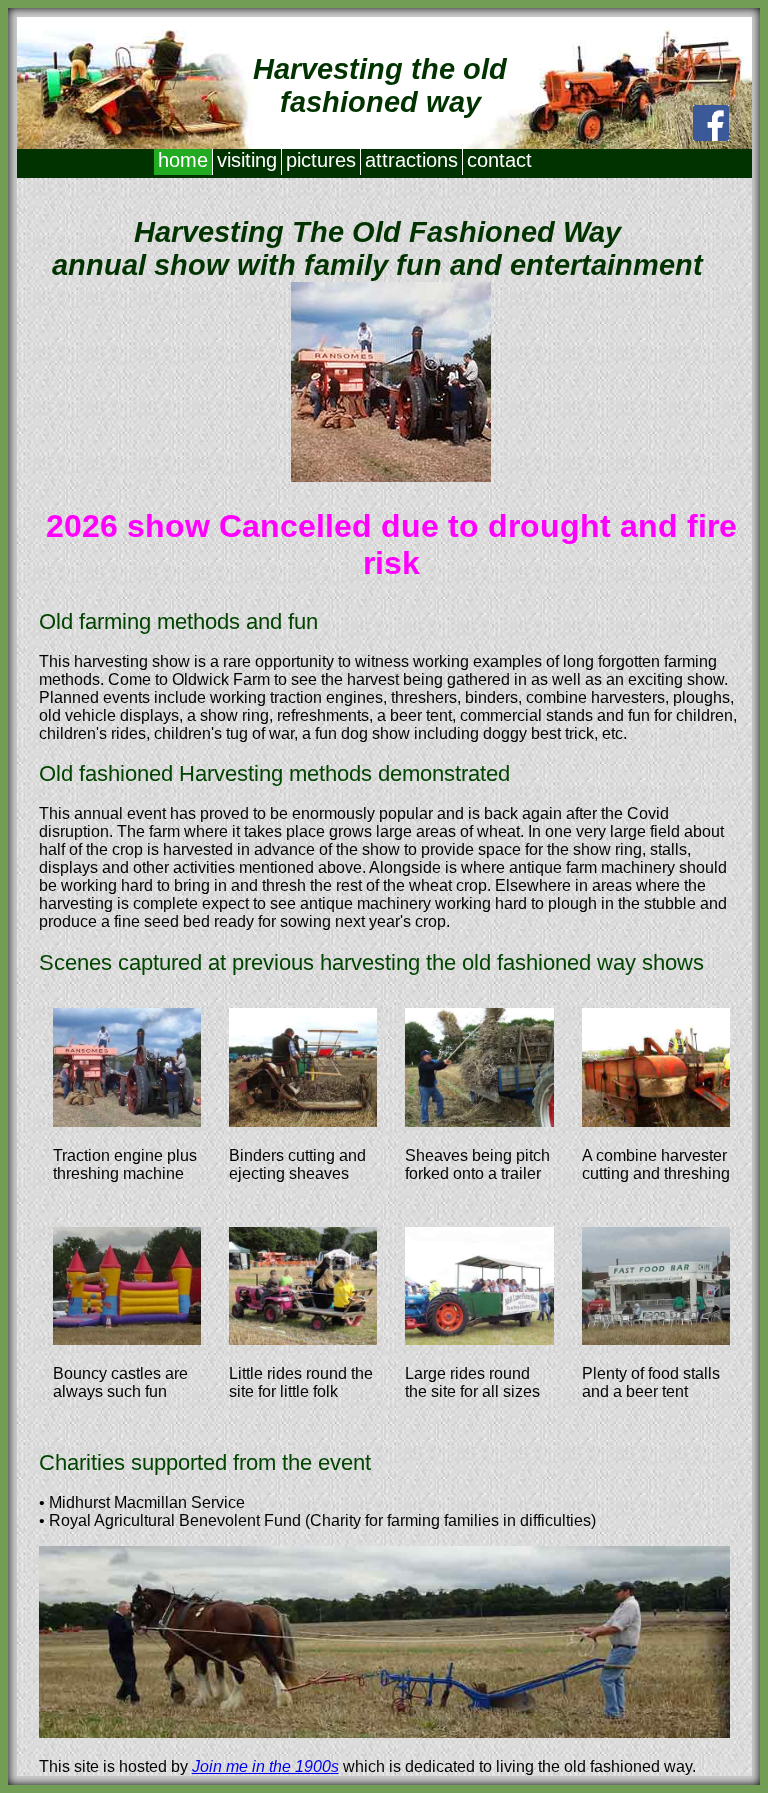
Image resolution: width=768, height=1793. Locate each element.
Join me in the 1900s (265, 1766)
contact (499, 160)
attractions (411, 160)
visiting (247, 160)
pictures (321, 160)
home (183, 160)
